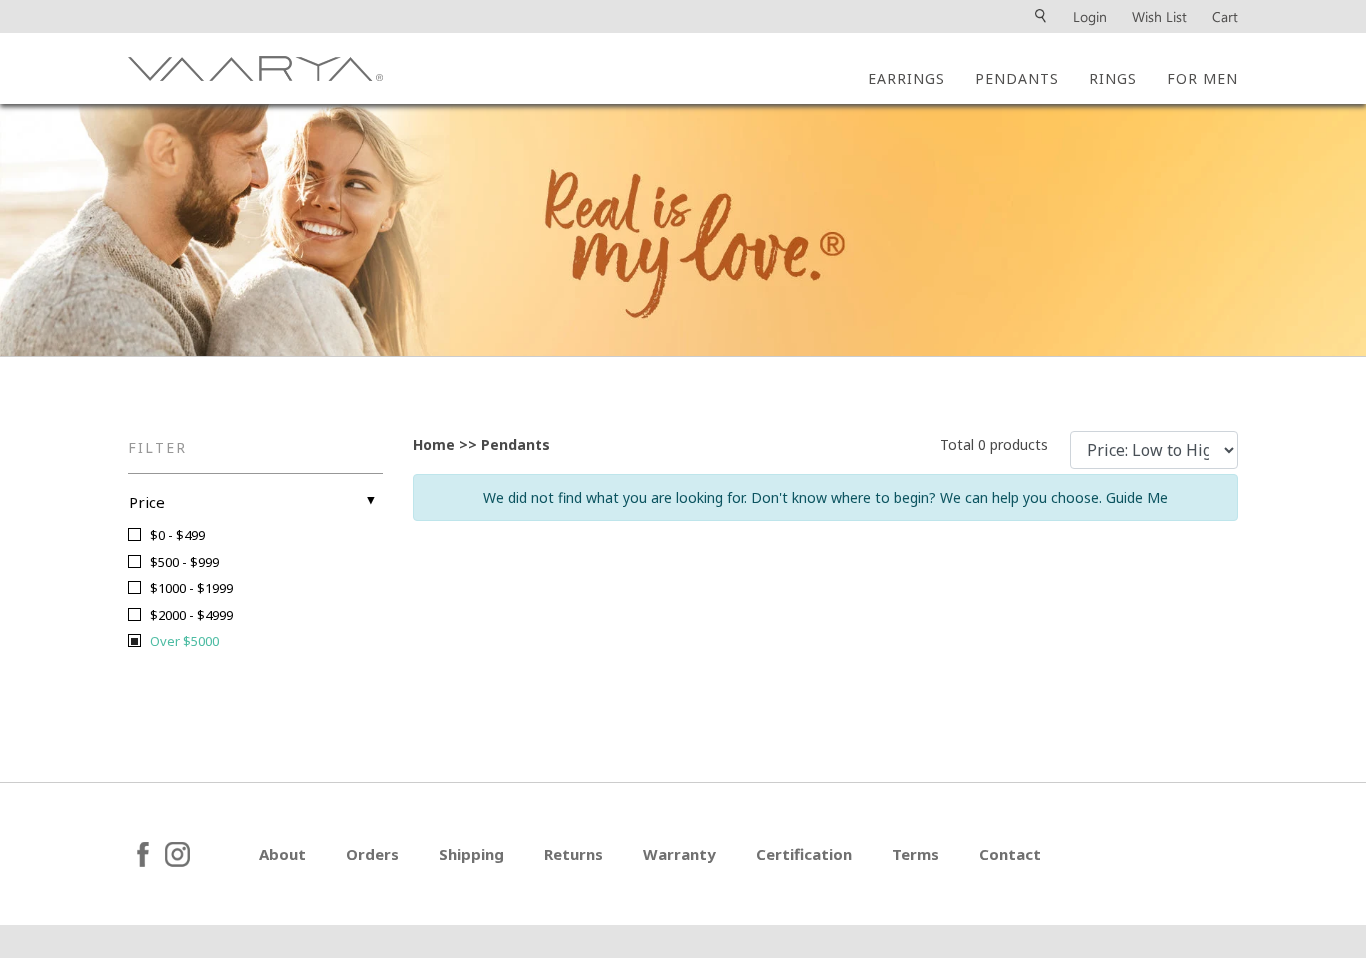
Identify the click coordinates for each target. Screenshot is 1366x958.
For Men (1202, 78)
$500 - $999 (184, 562)
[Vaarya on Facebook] (143, 854)
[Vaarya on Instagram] (204, 854)
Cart (1225, 16)
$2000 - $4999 (191, 615)
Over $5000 (184, 641)
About (282, 854)
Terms (915, 854)
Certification (804, 854)
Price (147, 502)
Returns (573, 854)
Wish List (1159, 16)
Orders (372, 854)
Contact (1010, 854)
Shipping (471, 854)
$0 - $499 (177, 535)
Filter (157, 447)
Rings (1113, 78)
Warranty (679, 854)
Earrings (906, 78)
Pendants (1017, 78)
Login (1090, 16)
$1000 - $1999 (191, 588)
